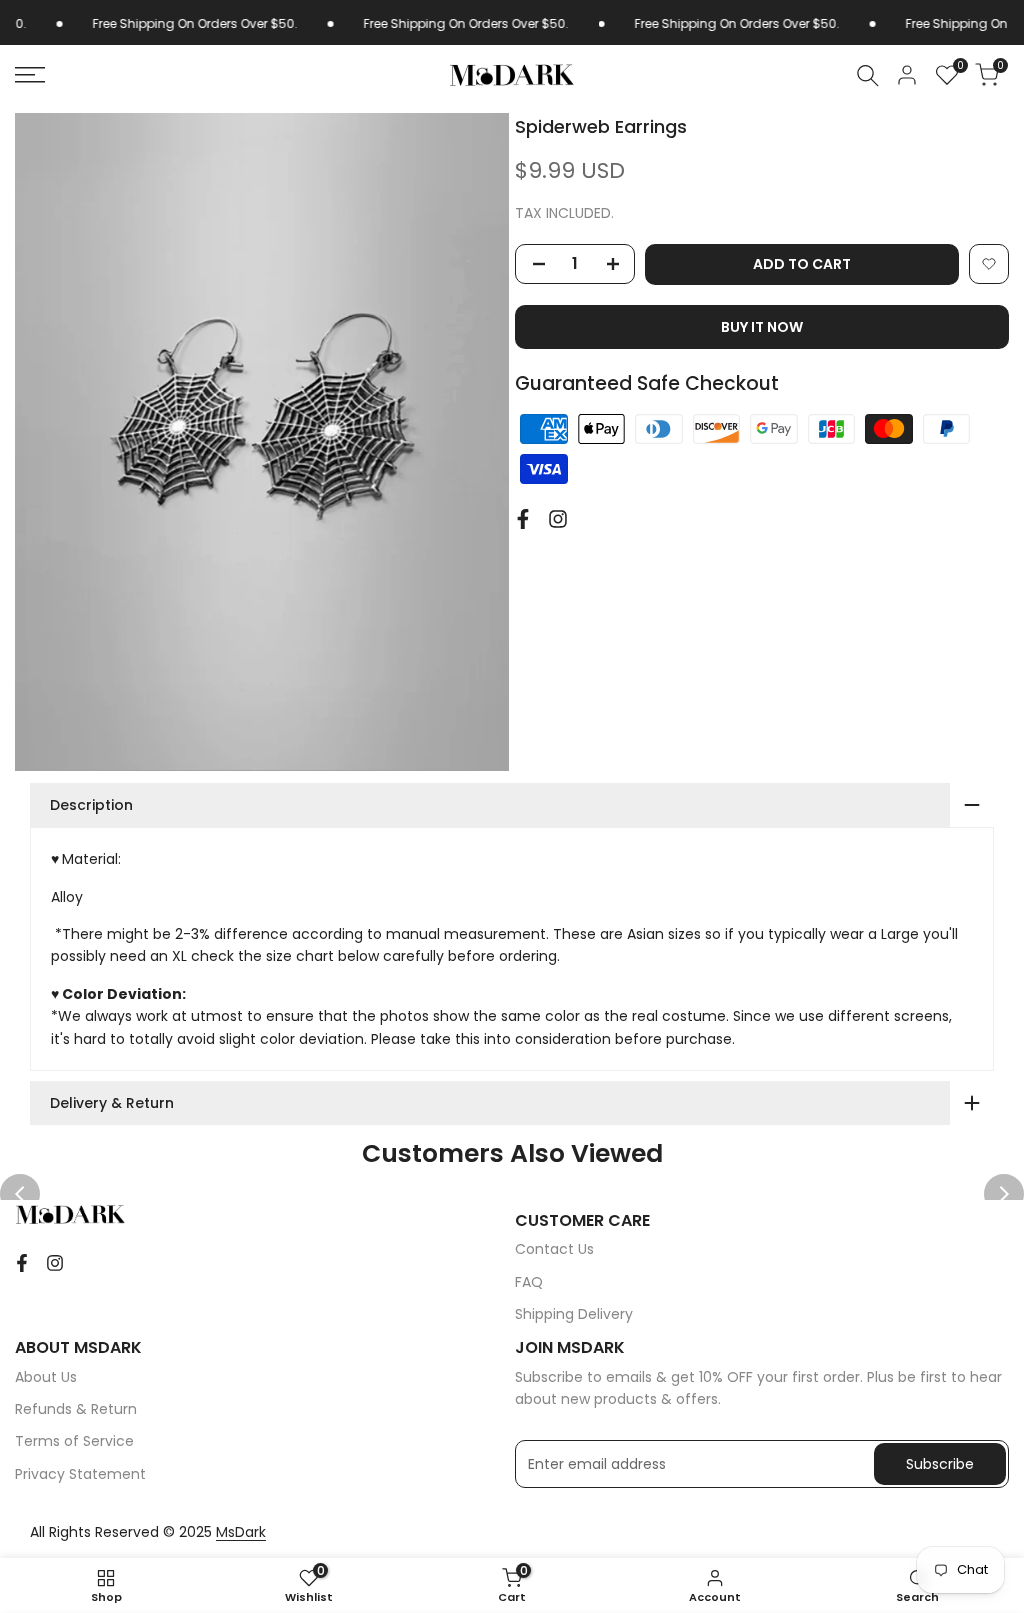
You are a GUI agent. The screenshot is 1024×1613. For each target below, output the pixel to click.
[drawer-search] (868, 75)
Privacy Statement (80, 1474)
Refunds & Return (76, 1409)
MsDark (241, 1532)
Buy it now (762, 327)
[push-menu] (30, 75)
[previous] (20, 1194)
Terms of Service (74, 1441)
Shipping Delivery (574, 1314)
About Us (46, 1377)
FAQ (529, 1282)
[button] (989, 264)
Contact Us (554, 1249)
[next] (1004, 1194)
